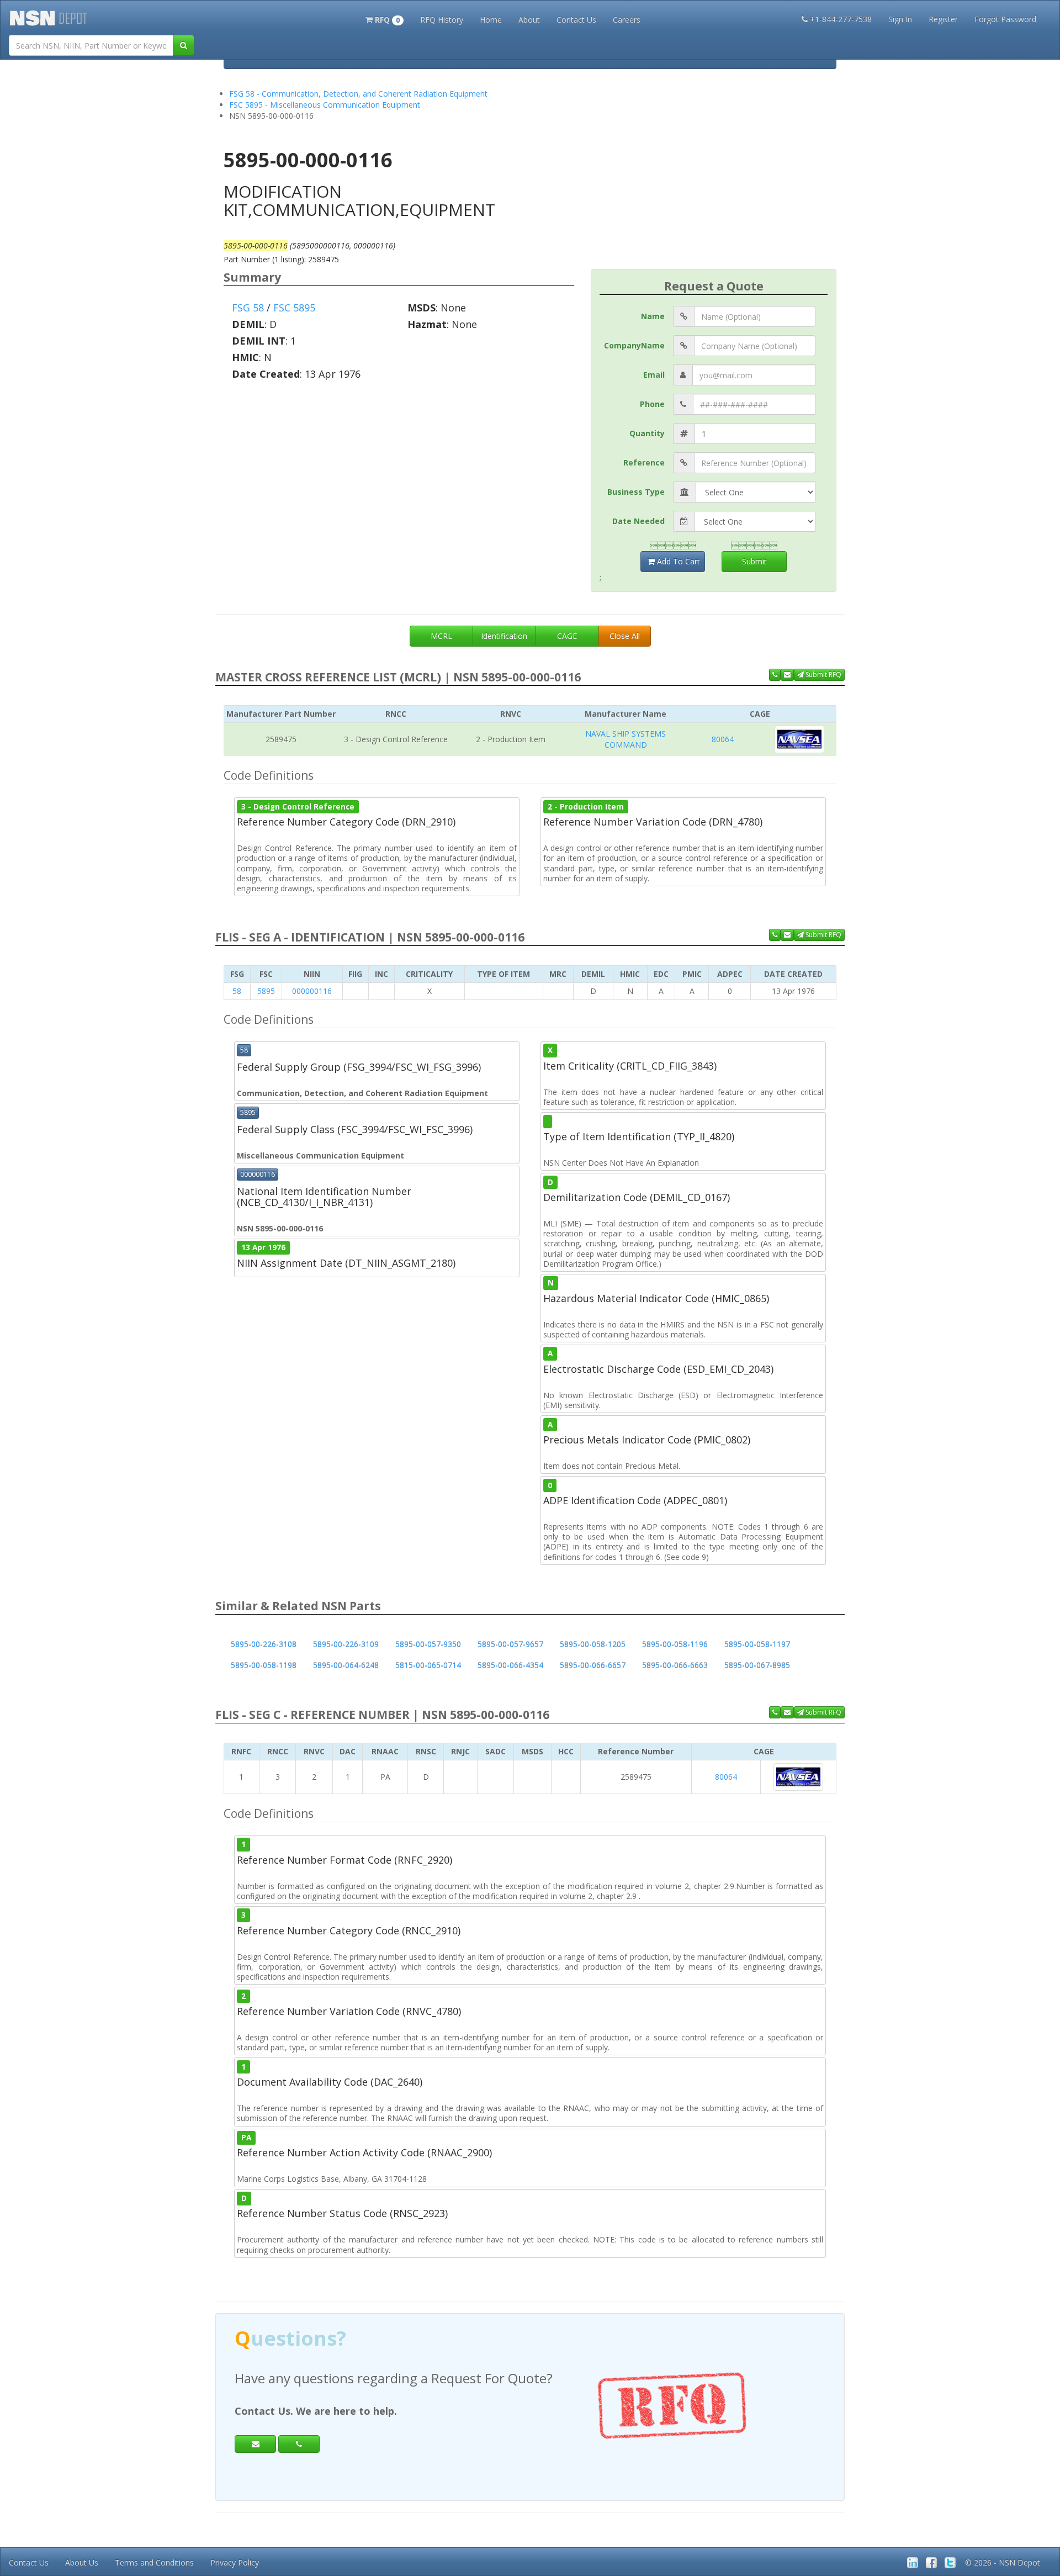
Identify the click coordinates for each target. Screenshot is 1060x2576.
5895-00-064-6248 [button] (346, 1665)
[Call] (299, 2444)
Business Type (636, 492)
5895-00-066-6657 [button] (593, 1665)
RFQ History (442, 20)
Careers (627, 20)
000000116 (312, 991)
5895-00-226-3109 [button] (346, 1644)
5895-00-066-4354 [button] (510, 1665)
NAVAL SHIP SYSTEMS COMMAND (626, 739)
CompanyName (634, 345)
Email (654, 375)
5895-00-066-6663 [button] (675, 1665)
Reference (644, 462)
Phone (652, 404)
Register (943, 19)
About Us (82, 2562)
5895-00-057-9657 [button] (510, 1644)
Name (653, 316)
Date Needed (638, 521)
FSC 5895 (294, 308)
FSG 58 (248, 308)
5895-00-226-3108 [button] (264, 1644)
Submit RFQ (823, 675)
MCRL (441, 636)
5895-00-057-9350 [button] (428, 1644)
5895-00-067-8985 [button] (757, 1665)
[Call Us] (775, 675)
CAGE (567, 636)
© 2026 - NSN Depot (1003, 2562)
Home (491, 20)
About (529, 20)
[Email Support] (787, 675)
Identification (504, 636)
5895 (266, 991)
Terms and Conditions (154, 2562)
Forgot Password (1005, 19)
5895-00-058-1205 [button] (593, 1644)
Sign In (900, 19)
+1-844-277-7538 (841, 19)
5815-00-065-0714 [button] (428, 1665)
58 (237, 991)
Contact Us (576, 20)
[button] (385, 19)
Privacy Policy (235, 2562)
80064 (723, 739)
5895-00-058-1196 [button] (675, 1644)
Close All (625, 636)
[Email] (255, 2444)
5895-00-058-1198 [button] (264, 1665)
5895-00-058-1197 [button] (757, 1644)
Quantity (647, 433)
